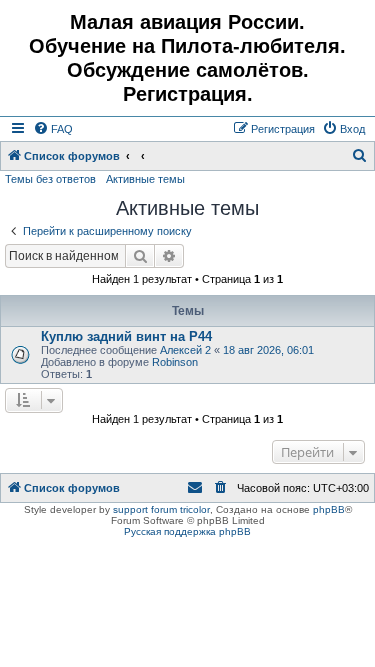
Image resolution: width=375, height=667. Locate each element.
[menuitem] (53, 129)
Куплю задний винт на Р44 (126, 336)
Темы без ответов (50, 179)
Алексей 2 (185, 350)
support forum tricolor (161, 509)
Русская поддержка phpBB (187, 531)
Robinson (175, 362)
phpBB (329, 509)
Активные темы (145, 179)
